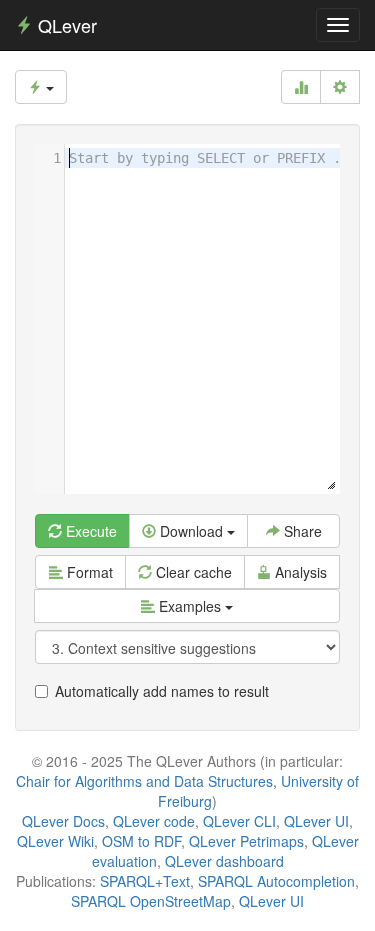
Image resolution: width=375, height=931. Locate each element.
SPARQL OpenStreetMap (151, 901)
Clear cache (192, 572)
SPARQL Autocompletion (276, 881)
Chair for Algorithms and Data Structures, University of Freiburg (187, 791)
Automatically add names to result (162, 691)
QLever (65, 25)
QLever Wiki (55, 841)
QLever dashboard (224, 861)
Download (191, 531)
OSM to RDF (141, 841)
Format (88, 572)
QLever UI (316, 821)
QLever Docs (63, 821)
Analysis (299, 572)
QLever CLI (239, 821)
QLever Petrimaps (246, 841)
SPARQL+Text (145, 881)
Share (301, 531)
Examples (190, 606)
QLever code (154, 821)
